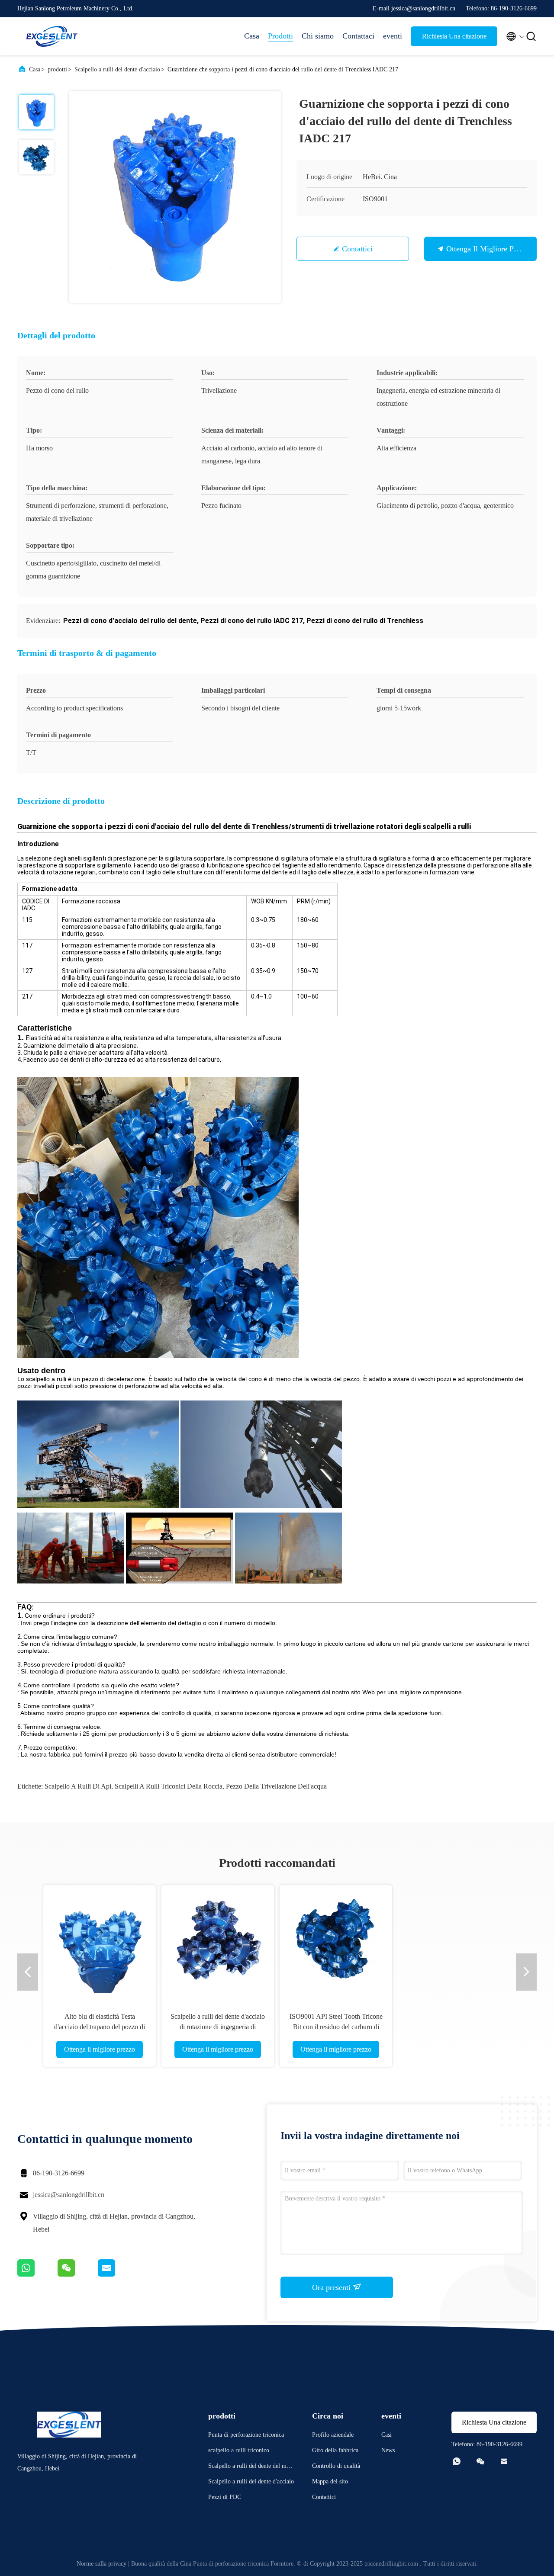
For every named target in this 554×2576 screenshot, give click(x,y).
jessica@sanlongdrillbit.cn (69, 2195)
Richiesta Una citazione (454, 36)
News (388, 2450)
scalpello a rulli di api (78, 1786)
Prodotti (280, 36)
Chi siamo (318, 36)
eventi (393, 36)
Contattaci (358, 36)
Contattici (357, 249)
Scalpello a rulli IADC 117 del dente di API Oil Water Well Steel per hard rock (454, 2027)
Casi (387, 2435)
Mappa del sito (330, 2481)
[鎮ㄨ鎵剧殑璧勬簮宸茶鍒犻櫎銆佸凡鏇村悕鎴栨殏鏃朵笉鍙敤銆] (37, 2274)
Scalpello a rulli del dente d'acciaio (117, 69)
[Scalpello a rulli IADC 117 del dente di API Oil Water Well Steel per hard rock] (454, 1941)
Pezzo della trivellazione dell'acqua (276, 1786)
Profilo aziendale (333, 2435)
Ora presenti (332, 2287)
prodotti (57, 69)
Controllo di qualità (336, 2466)
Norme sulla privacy (101, 2564)
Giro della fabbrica (335, 2450)
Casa (252, 36)
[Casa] (52, 36)
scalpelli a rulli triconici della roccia (169, 1786)
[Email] (117, 2274)
